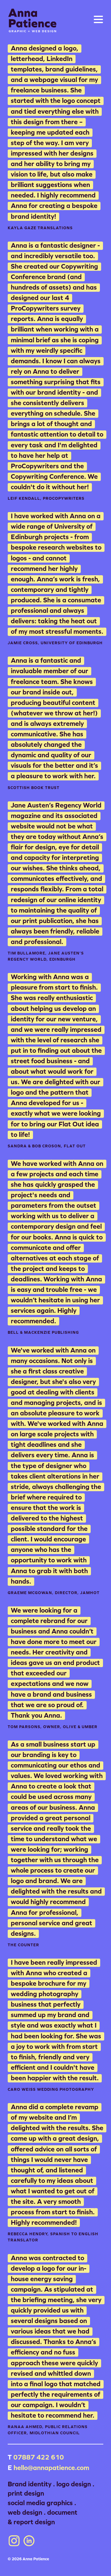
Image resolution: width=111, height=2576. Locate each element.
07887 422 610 (39, 2457)
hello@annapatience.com (51, 2468)
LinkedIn (29, 2541)
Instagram (14, 2541)
